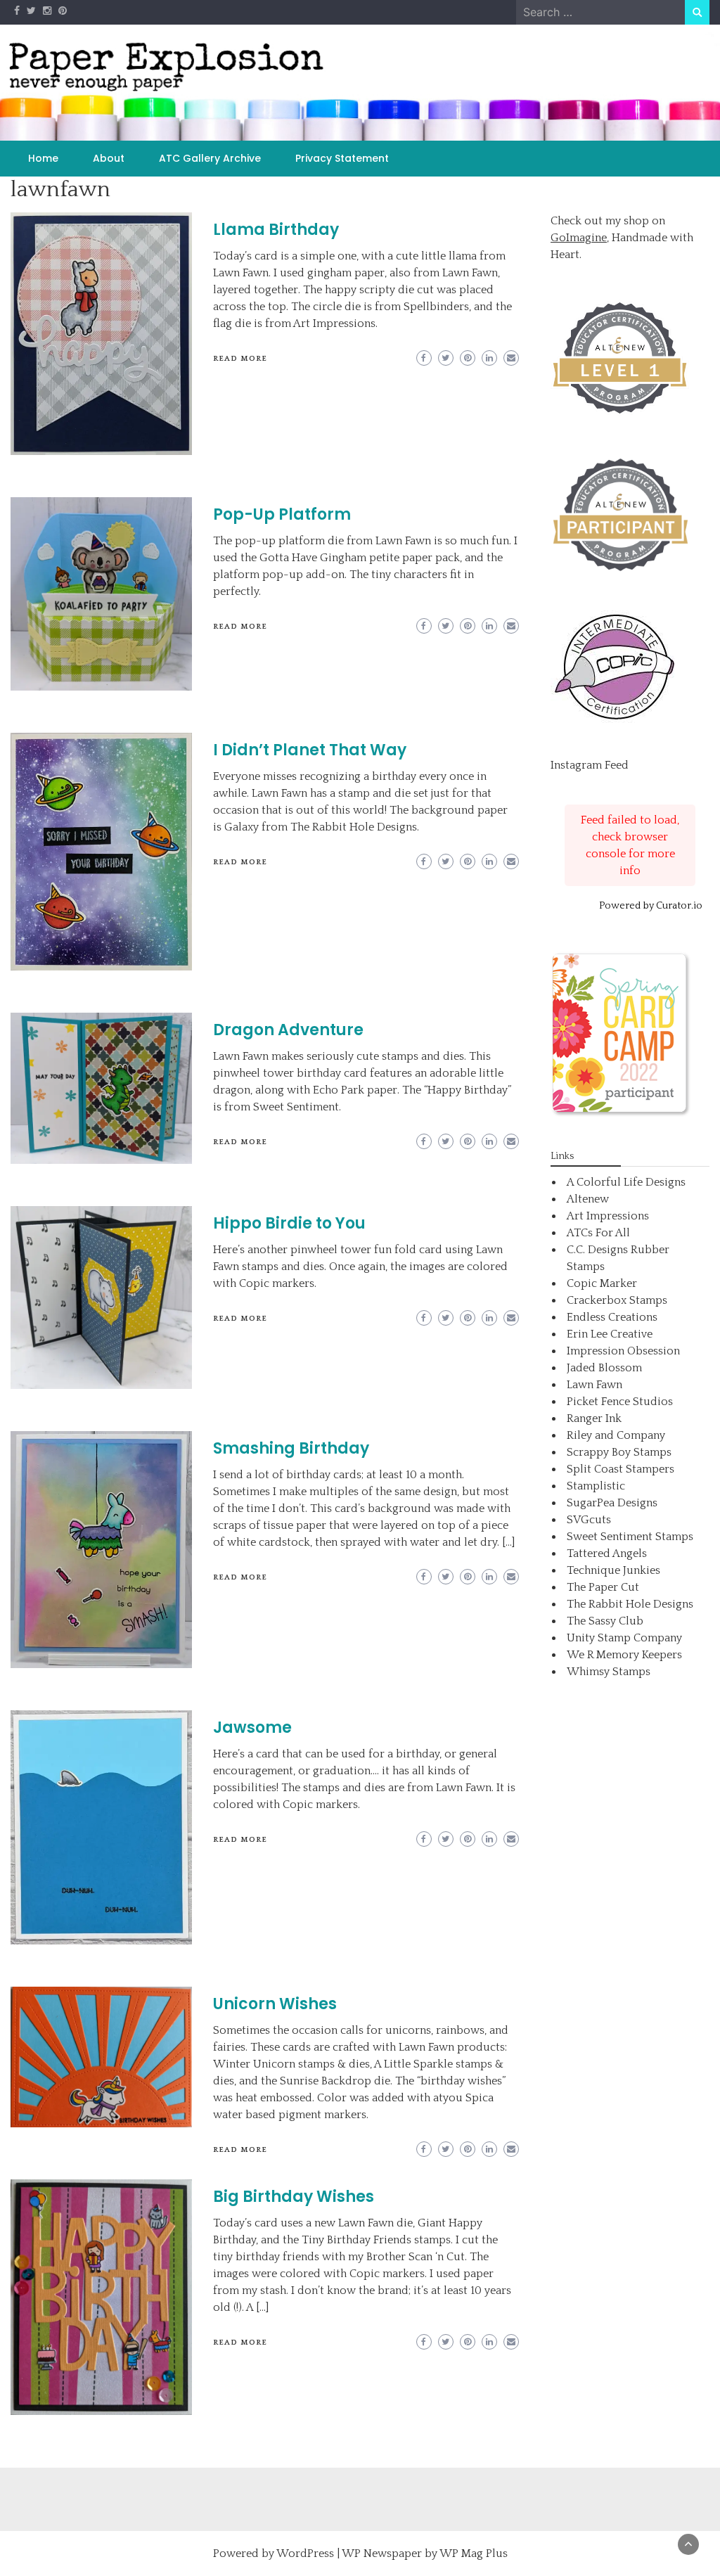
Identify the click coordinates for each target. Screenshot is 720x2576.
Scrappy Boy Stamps (619, 1452)
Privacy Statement (342, 158)
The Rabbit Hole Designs (630, 1604)
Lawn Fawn (594, 1385)
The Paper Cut (603, 1587)
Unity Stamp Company (624, 1638)
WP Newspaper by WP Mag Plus (425, 2553)
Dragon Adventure (288, 1030)
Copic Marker (602, 1283)
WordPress (305, 2553)
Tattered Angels (607, 1553)
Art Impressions (608, 1216)
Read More (240, 359)
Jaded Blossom (604, 1368)
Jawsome (252, 1728)
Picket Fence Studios (620, 1402)
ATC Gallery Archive (210, 158)
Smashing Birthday (291, 1448)
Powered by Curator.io (651, 906)
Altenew (588, 1199)
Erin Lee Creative (610, 1334)
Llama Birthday (276, 230)
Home (43, 158)
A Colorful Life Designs (626, 1182)
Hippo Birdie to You (289, 1223)
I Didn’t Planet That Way (310, 750)
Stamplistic (596, 1486)
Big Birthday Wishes (294, 2197)
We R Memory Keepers (624, 1655)
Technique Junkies (613, 1570)
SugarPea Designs (612, 1503)
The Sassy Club (605, 1621)
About (109, 158)
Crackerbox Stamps (617, 1300)
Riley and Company (616, 1435)
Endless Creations (612, 1317)
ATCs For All (598, 1233)
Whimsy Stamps (609, 1672)
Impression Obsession (623, 1351)
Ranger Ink (594, 1418)
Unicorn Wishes (275, 2004)
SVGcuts (589, 1520)
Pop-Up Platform (282, 514)
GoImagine (579, 238)
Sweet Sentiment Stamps (630, 1537)
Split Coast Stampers (621, 1469)
